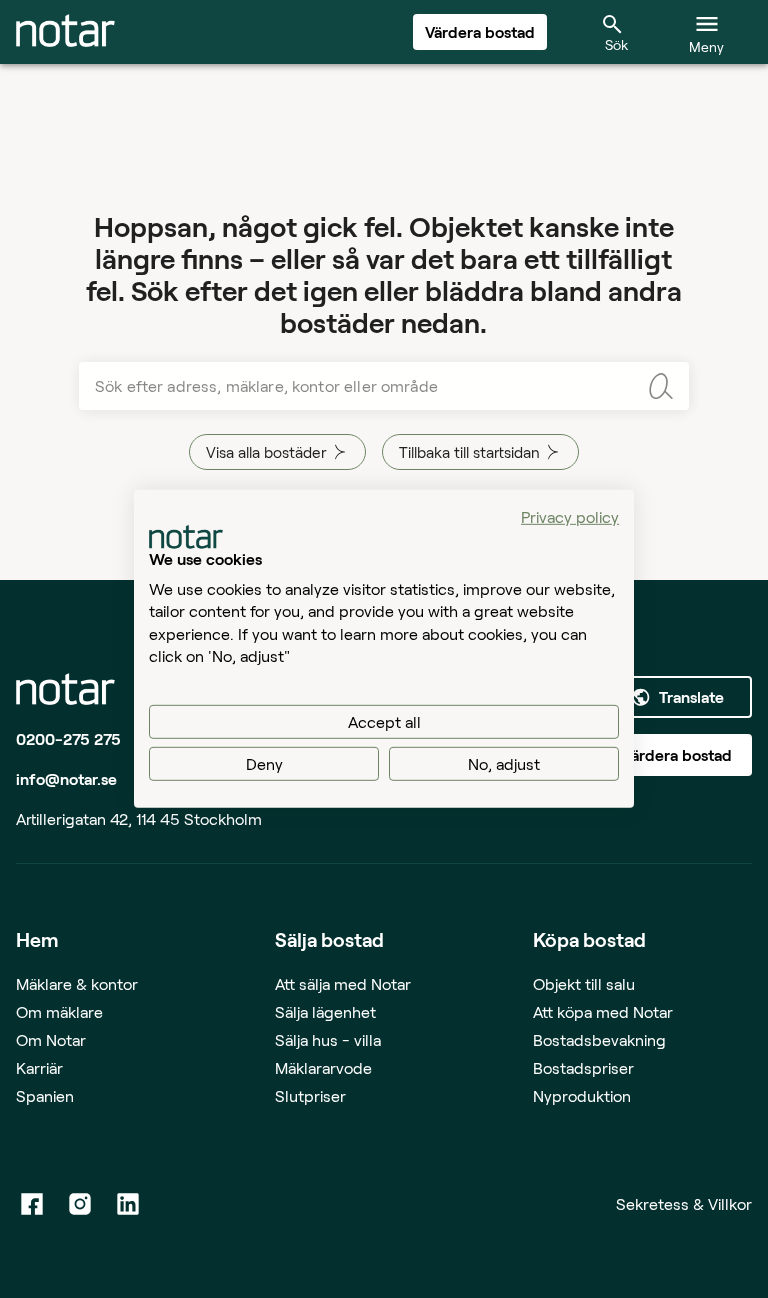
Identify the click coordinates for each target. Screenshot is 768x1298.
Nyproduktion (582, 1095)
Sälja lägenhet (325, 1011)
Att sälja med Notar (343, 983)
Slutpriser (310, 1095)
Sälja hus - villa (328, 1039)
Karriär (39, 1067)
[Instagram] (80, 1204)
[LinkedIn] (128, 1204)
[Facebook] (32, 1204)
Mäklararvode (323, 1067)
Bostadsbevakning (599, 1039)
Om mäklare (59, 1011)
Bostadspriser (583, 1067)
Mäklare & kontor (77, 983)
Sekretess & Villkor (684, 1203)
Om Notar (51, 1039)
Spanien (45, 1095)
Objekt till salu (584, 983)
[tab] (65, 32)
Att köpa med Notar (603, 1011)
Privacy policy (570, 516)
